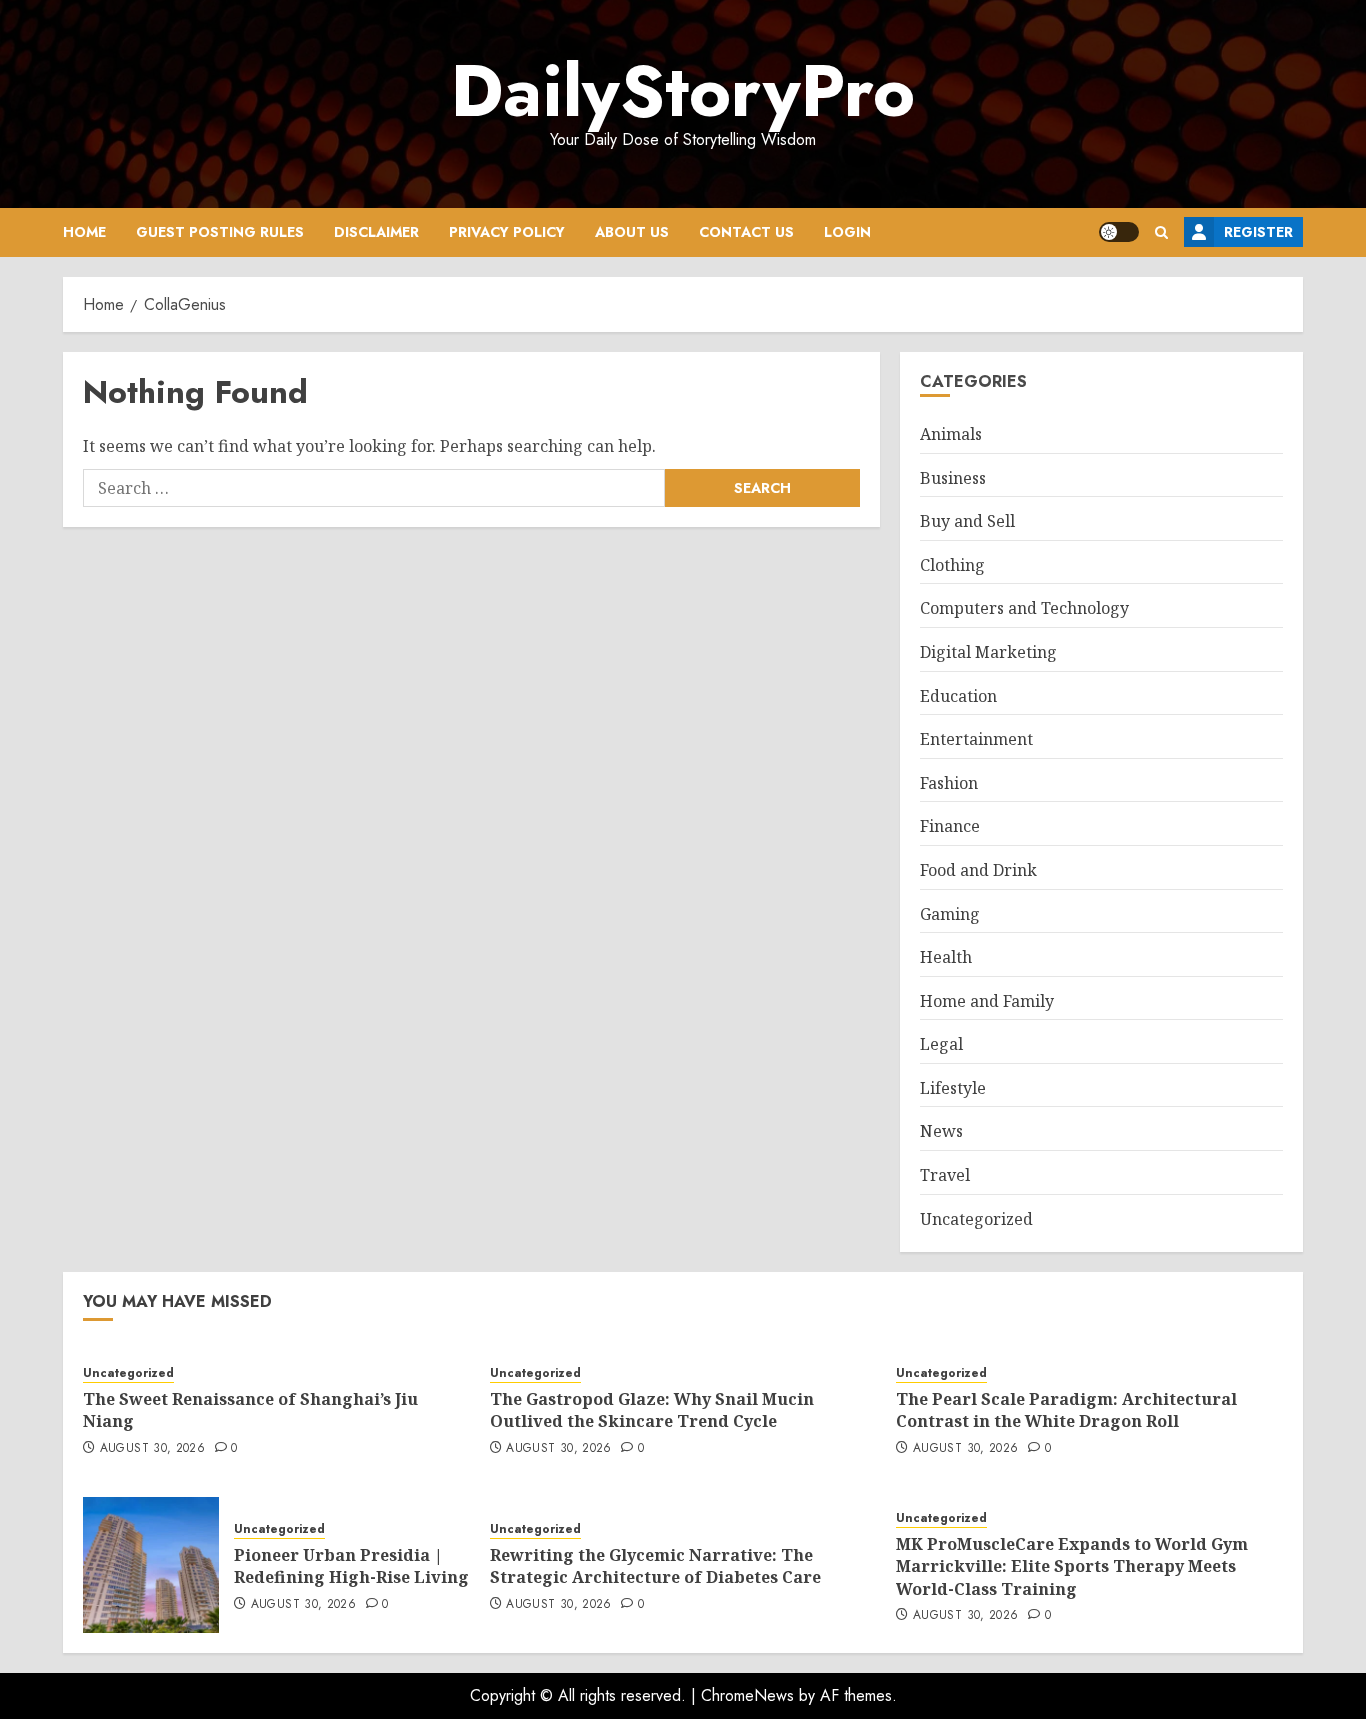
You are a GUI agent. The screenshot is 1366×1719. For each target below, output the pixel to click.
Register (1258, 232)
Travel (945, 1175)
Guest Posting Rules (220, 232)
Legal (941, 1044)
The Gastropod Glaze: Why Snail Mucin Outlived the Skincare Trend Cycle (652, 1410)
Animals (951, 434)
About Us (632, 232)
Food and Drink (978, 870)
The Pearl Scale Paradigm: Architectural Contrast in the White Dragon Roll (1066, 1410)
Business (953, 478)
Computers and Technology (1024, 608)
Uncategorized (976, 1219)
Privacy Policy (507, 232)
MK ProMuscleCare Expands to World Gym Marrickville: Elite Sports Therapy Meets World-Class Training (1072, 1566)
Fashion (949, 783)
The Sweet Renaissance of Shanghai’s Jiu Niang (250, 1410)
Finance (950, 826)
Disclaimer (376, 232)
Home (84, 232)
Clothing (952, 565)
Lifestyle (953, 1088)
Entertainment (976, 739)
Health (946, 957)
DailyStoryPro (683, 91)
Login (847, 232)
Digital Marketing (988, 652)
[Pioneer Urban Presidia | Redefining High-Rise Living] (151, 1565)
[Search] (1161, 232)
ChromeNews (747, 1695)
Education (958, 696)
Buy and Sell (967, 521)
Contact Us (746, 232)
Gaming (950, 914)
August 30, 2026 (152, 1449)
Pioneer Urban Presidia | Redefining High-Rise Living (351, 1566)
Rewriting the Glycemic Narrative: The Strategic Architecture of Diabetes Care (655, 1566)
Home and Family (987, 1001)
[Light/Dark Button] (1119, 232)
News (941, 1131)
